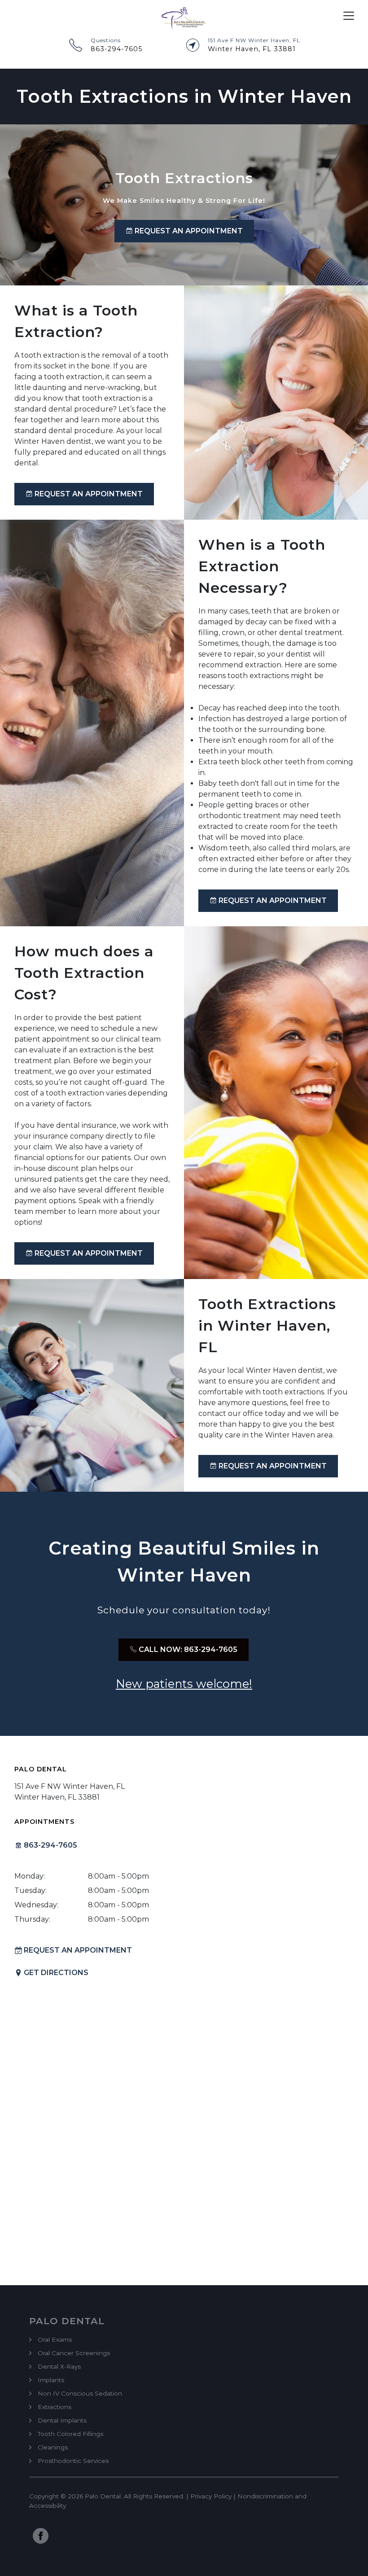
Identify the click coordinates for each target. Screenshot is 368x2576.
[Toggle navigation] (349, 16)
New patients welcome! (184, 1684)
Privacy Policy (211, 2496)
